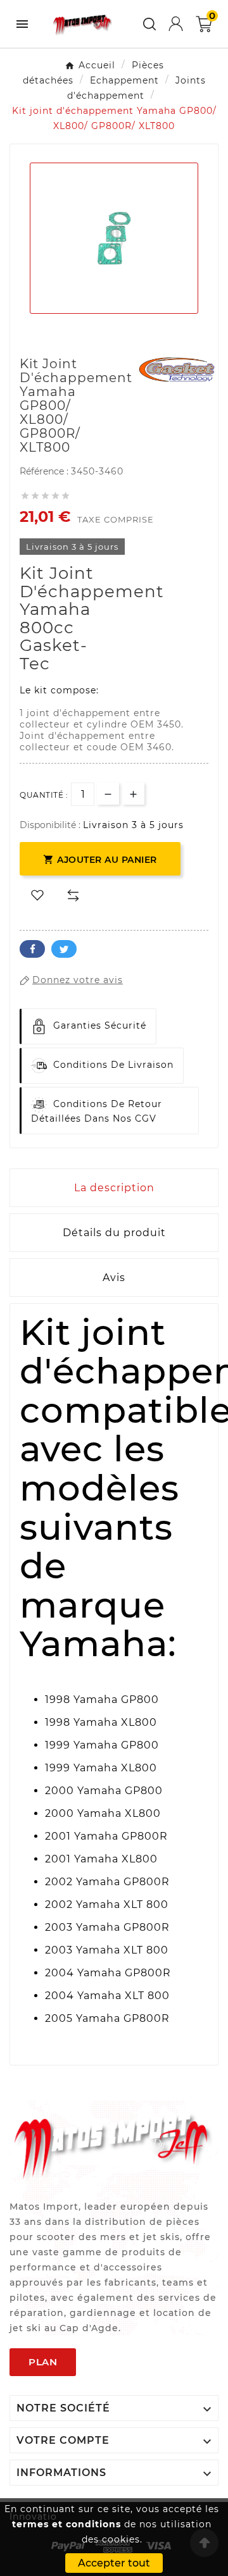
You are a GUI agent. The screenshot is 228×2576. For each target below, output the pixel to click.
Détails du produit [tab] (114, 1233)
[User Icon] (176, 24)
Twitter (64, 949)
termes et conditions (66, 2524)
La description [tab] (114, 1188)
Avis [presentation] (114, 1278)
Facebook (32, 949)
